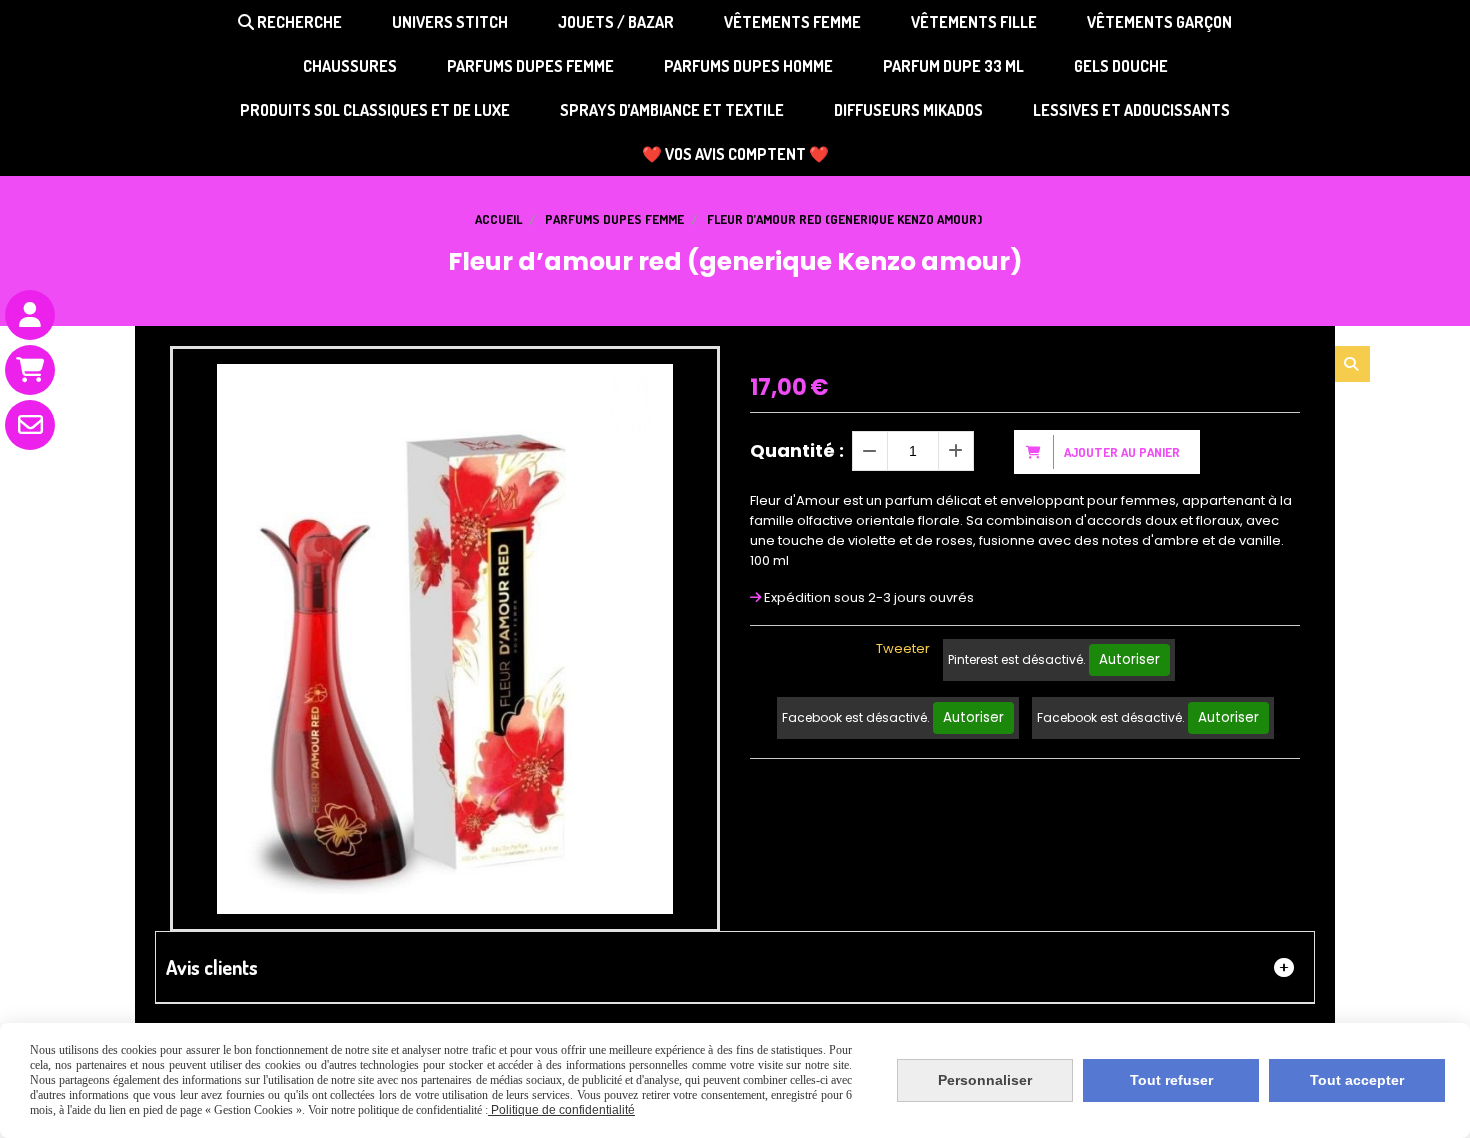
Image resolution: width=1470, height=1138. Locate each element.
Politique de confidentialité (561, 1110)
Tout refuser (1171, 1080)
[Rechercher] (1352, 364)
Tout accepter (1357, 1080)
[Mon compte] (30, 315)
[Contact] (30, 425)
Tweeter (903, 648)
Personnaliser (985, 1080)
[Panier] (30, 370)
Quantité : (797, 450)
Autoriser (1129, 659)
